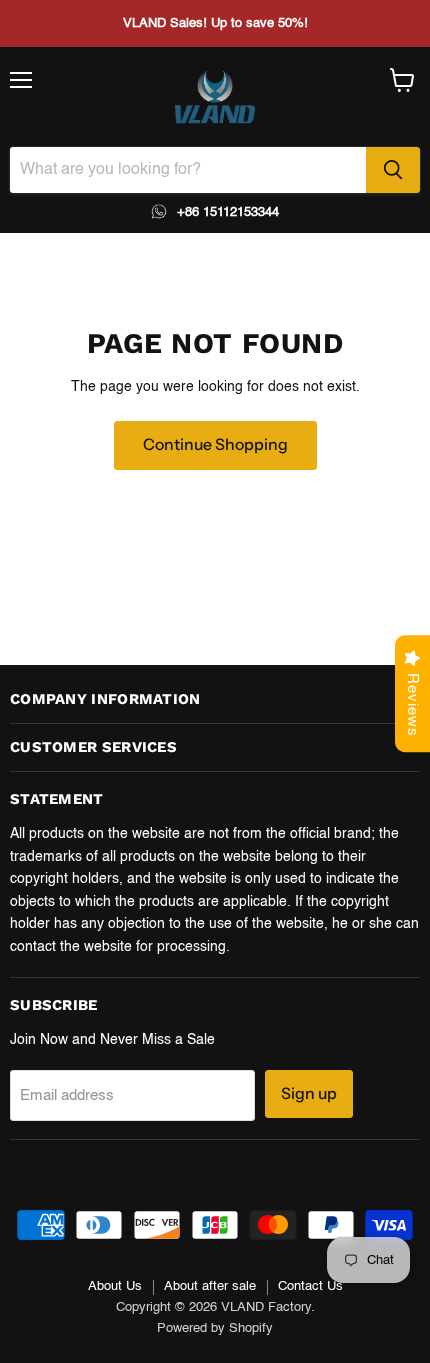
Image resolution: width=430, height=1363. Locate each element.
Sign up (309, 1093)
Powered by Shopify (215, 1328)
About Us (115, 1286)
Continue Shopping (215, 444)
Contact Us (310, 1286)
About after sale (210, 1286)
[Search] (393, 170)
